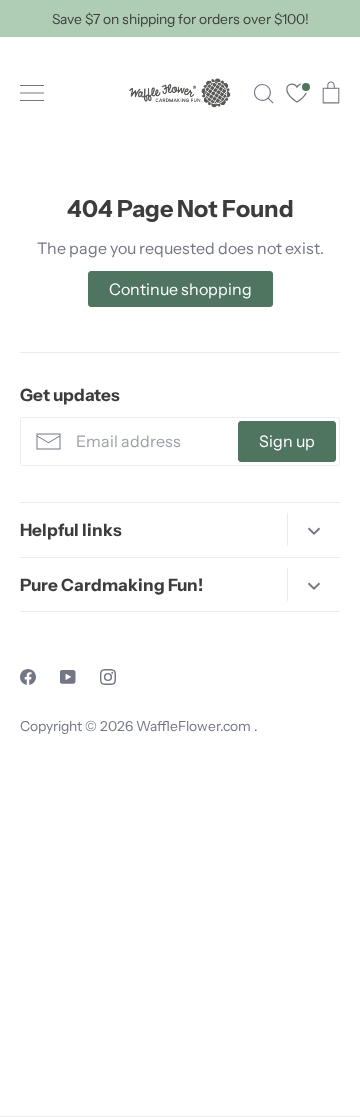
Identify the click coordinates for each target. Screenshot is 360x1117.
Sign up (287, 441)
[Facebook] (28, 677)
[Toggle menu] (32, 93)
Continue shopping (180, 289)
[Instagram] (108, 677)
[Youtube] (68, 677)
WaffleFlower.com (195, 726)
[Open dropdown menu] (313, 529)
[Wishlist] (297, 95)
